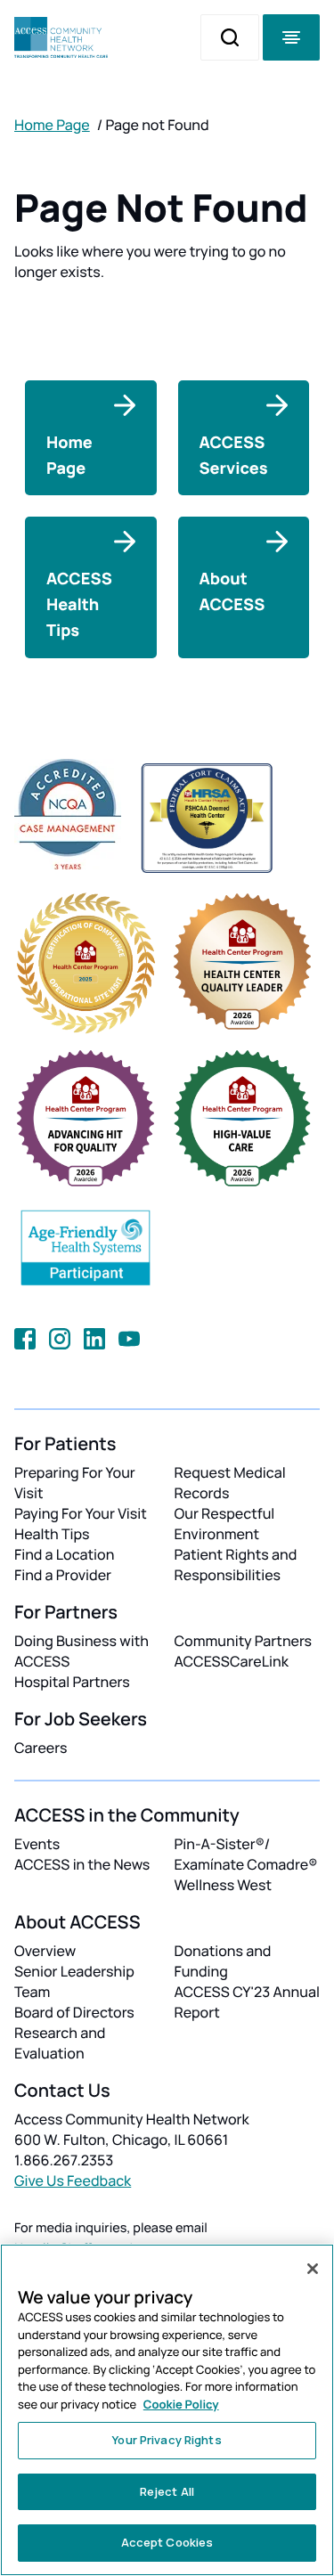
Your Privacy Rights (167, 2440)
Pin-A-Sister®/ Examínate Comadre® (246, 1854)
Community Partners (244, 1641)
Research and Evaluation (60, 2043)
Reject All (167, 2491)
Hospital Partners (72, 1682)
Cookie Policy (181, 2404)
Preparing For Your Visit (75, 1483)
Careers (41, 1748)
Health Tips (52, 1534)
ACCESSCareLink (232, 1661)
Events (37, 1844)
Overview (45, 1951)
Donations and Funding (223, 1961)
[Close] (313, 2269)
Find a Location (64, 1554)
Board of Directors (74, 2012)
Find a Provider (63, 1575)
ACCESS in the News (82, 1864)
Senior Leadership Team (74, 1981)
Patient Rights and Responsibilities (236, 1565)
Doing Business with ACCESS (81, 1651)
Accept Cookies (167, 2542)
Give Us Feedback (73, 2181)
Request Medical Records (230, 1483)
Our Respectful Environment (225, 1524)
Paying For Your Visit (81, 1513)
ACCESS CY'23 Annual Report (247, 2002)
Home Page (52, 125)
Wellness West (224, 1885)
